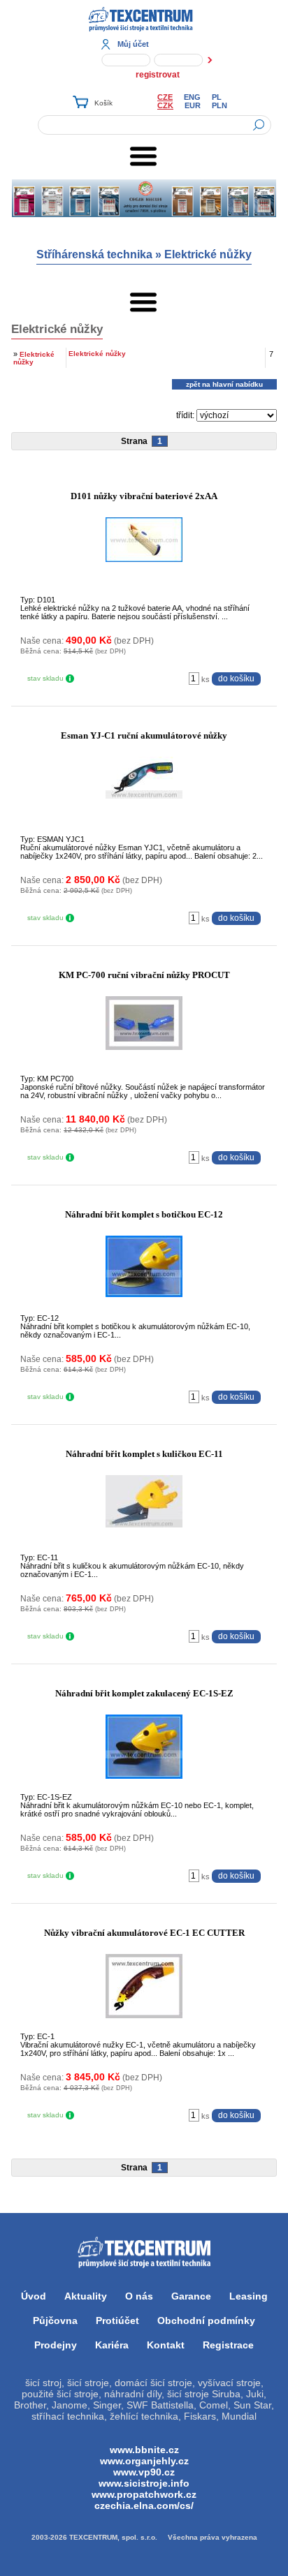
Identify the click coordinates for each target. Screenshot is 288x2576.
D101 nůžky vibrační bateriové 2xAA (144, 496)
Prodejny (56, 2345)
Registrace (228, 2345)
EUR (193, 105)
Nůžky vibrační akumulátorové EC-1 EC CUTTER (144, 1933)
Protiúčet (117, 2320)
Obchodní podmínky (206, 2320)
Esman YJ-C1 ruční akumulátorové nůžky (144, 735)
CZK (165, 105)
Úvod (34, 2296)
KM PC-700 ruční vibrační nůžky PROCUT (144, 975)
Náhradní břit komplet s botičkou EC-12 (144, 1214)
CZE (165, 97)
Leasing (249, 2296)
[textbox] (154, 125)
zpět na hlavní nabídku (224, 384)
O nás (139, 2296)
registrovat (158, 75)
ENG (192, 97)
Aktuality (86, 2296)
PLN (219, 105)
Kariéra (112, 2345)
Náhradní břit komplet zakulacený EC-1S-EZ (144, 1693)
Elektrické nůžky (208, 254)
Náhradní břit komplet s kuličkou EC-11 (144, 1454)
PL (217, 97)
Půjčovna (55, 2320)
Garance (191, 2296)
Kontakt (166, 2345)
